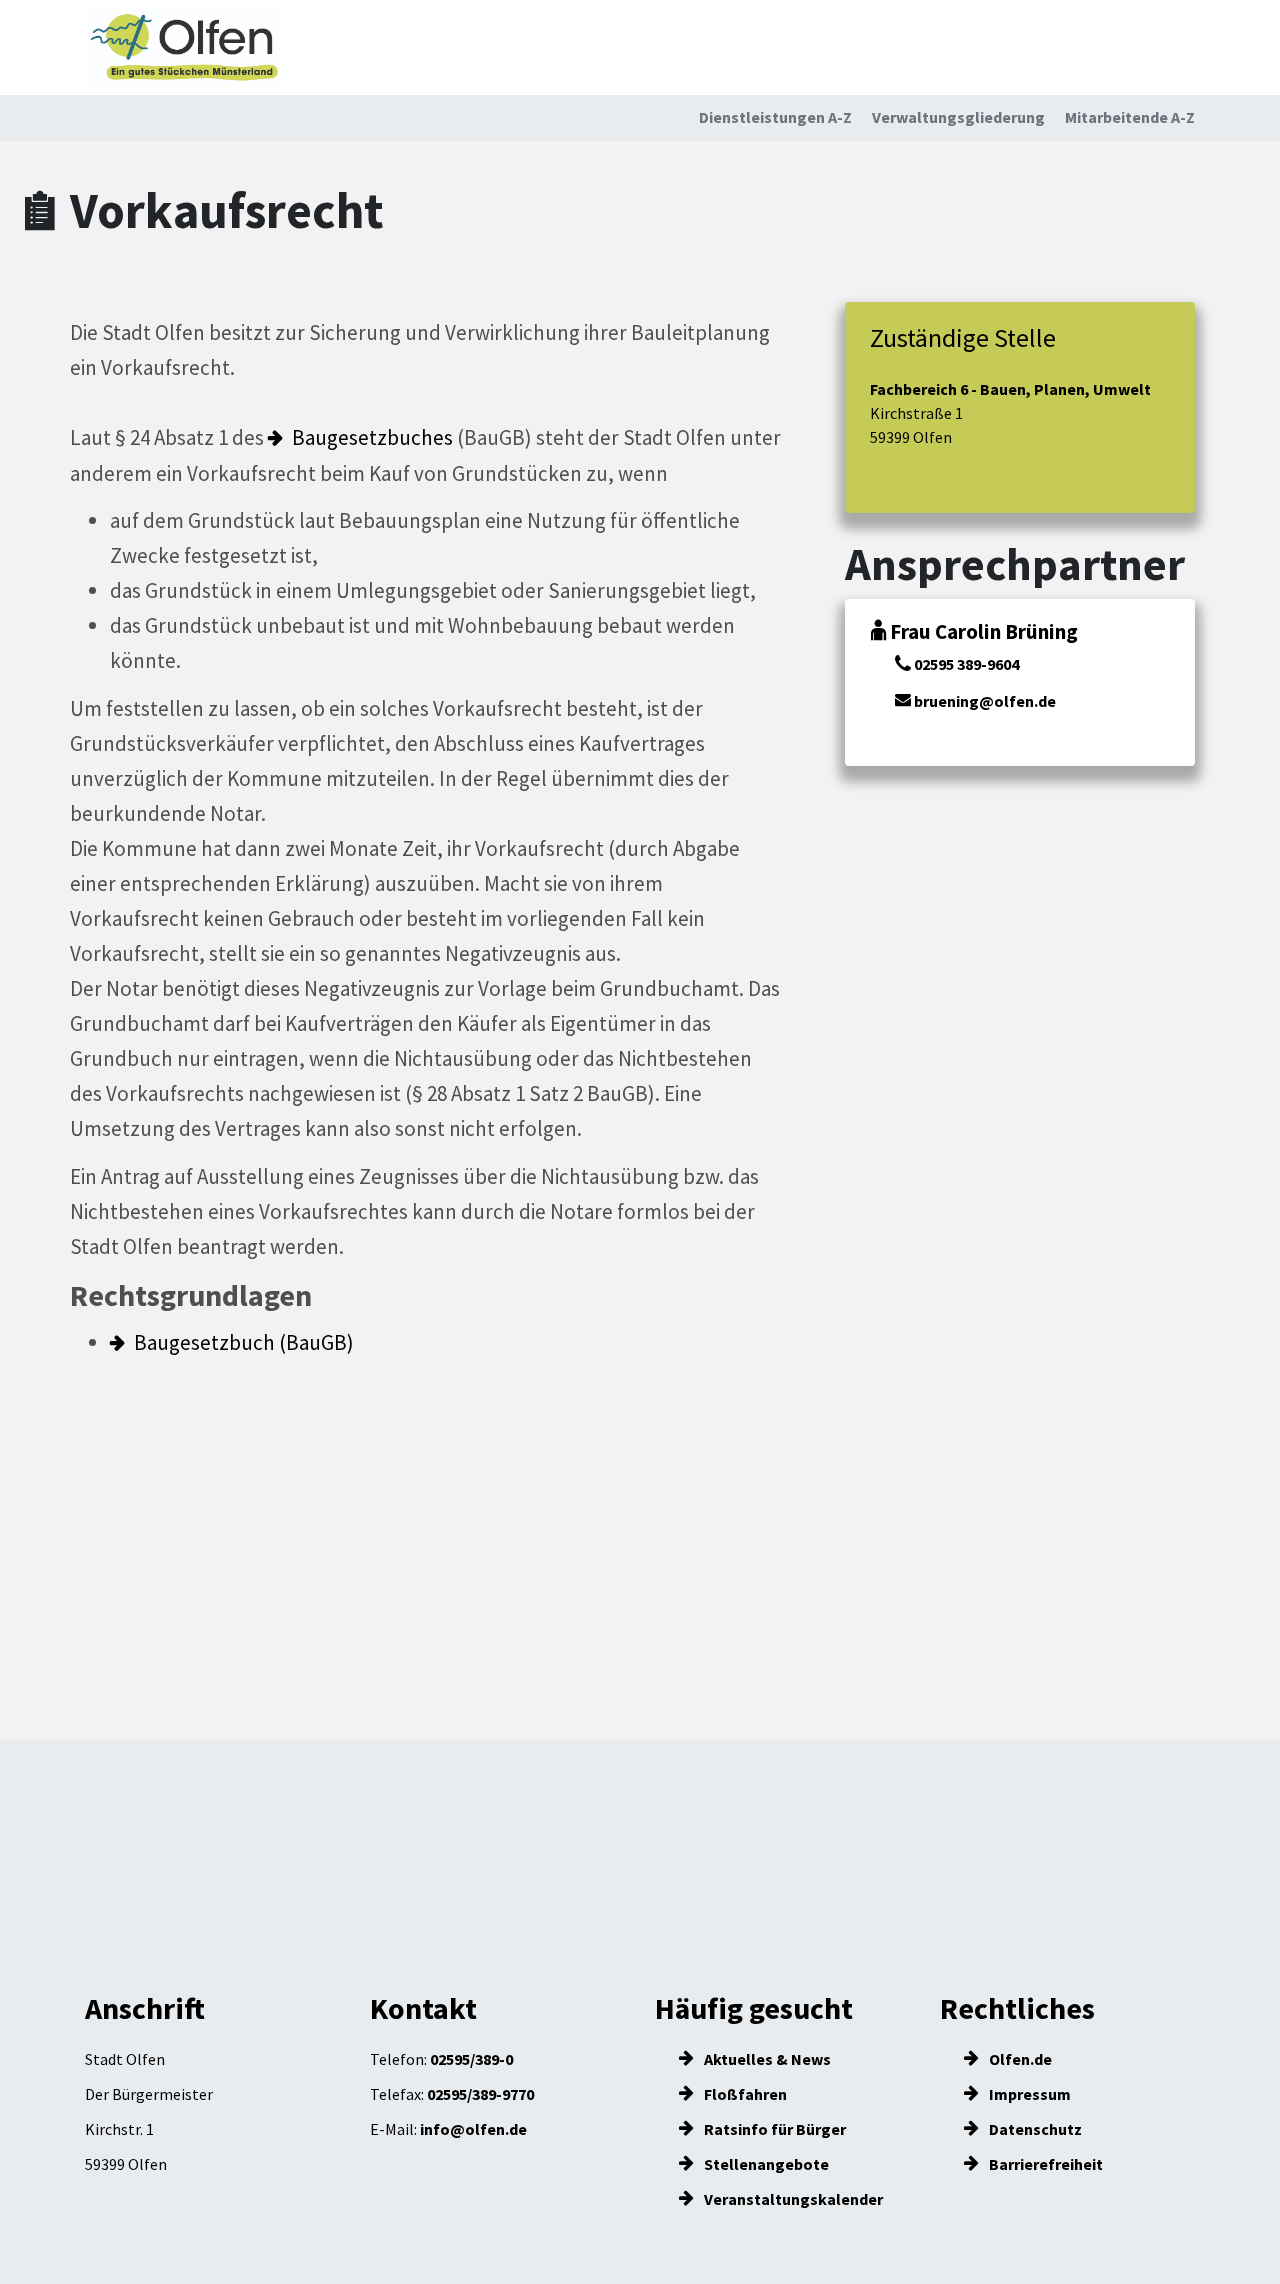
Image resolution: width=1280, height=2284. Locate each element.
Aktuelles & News (766, 2059)
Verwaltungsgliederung (958, 117)
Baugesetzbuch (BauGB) (244, 1342)
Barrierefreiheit (1044, 2164)
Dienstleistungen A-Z (775, 117)
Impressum (1028, 2094)
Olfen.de (1019, 2059)
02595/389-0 (471, 2059)
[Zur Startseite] (185, 47)
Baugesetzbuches (372, 437)
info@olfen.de (473, 2129)
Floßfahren (744, 2094)
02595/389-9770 (480, 2094)
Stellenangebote (765, 2164)
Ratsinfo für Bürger (773, 2129)
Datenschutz (1034, 2129)
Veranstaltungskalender (792, 2199)
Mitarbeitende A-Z (1130, 117)
